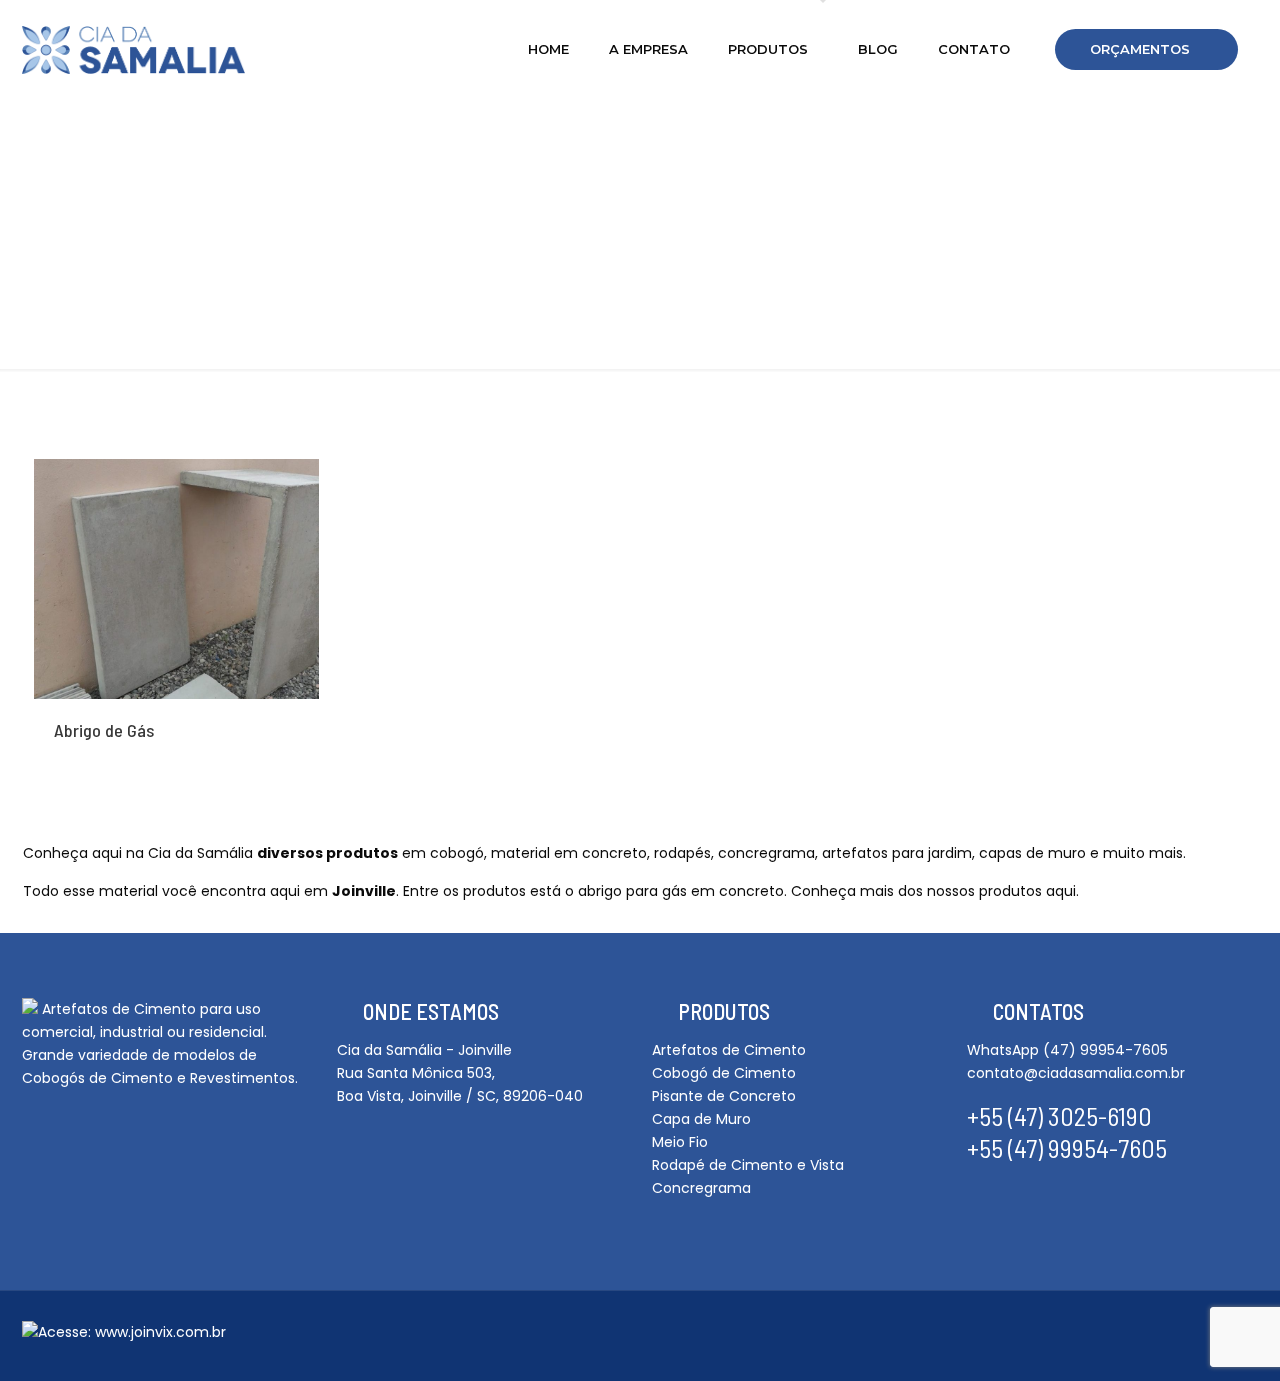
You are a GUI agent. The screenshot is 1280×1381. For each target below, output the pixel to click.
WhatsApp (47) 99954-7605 (1067, 1050)
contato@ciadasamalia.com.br (1076, 1073)
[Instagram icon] (1119, 1337)
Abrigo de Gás (104, 730)
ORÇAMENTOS (1140, 49)
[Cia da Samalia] (133, 49)
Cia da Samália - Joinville (424, 1050)
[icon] (1152, 1337)
